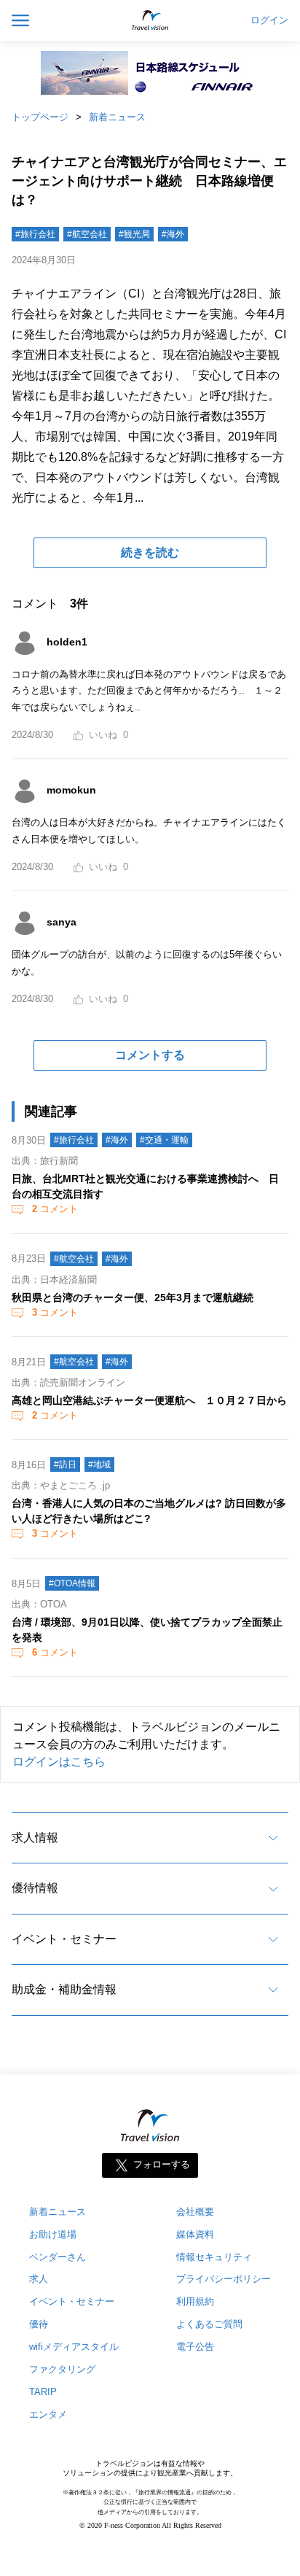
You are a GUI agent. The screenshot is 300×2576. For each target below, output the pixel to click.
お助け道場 (53, 2234)
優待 (39, 2324)
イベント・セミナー (64, 1939)
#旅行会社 (35, 234)
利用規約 (195, 2301)
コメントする (150, 1055)
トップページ (40, 117)
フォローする (162, 2164)
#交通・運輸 (164, 1140)
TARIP (43, 2392)
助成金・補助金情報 (64, 1989)
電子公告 (195, 2347)
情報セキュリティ (214, 2257)
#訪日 (65, 1464)
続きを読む (150, 552)
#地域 (99, 1464)
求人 (39, 2279)
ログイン (269, 20)
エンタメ (48, 2414)
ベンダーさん (58, 2257)
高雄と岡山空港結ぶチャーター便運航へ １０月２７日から (149, 1400)
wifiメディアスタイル (74, 2347)
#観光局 (134, 234)
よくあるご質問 (209, 2324)
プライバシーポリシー (224, 2279)
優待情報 (35, 1888)
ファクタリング (62, 2369)
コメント (55, 1209)
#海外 (173, 234)
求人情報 (35, 1838)
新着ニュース (117, 117)
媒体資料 (195, 2234)
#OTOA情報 (72, 1583)
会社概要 (195, 2212)
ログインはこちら (59, 1762)
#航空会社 (87, 234)
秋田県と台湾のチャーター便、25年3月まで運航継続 (133, 1297)
